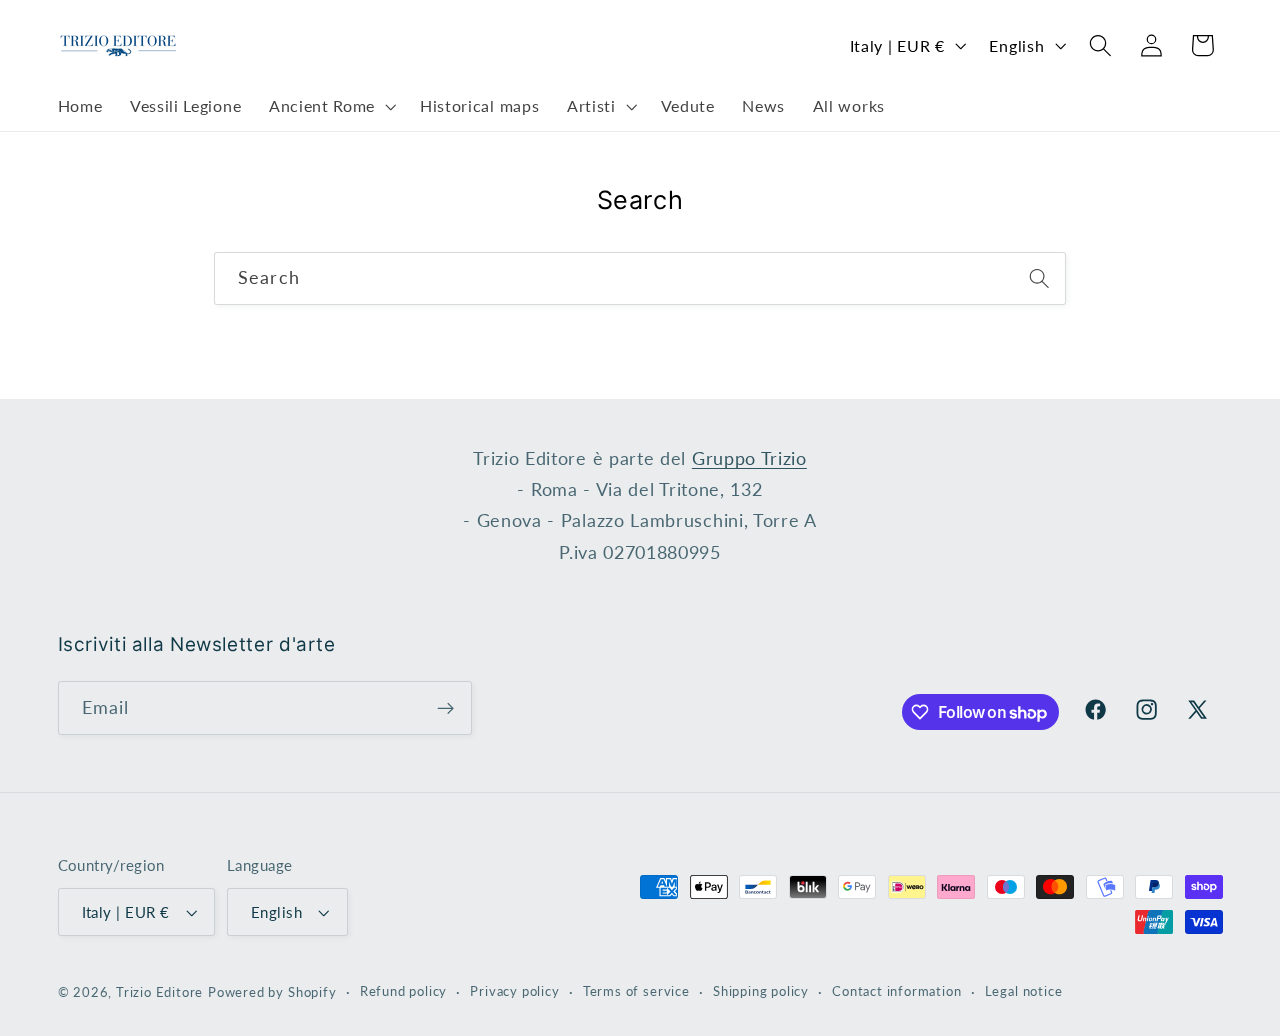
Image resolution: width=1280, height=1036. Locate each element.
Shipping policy (761, 991)
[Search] (1039, 278)
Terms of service (636, 991)
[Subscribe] (445, 708)
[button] (330, 107)
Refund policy (403, 991)
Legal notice (1024, 991)
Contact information (896, 991)
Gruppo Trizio (749, 458)
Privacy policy (514, 991)
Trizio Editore (159, 992)
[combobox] (640, 279)
